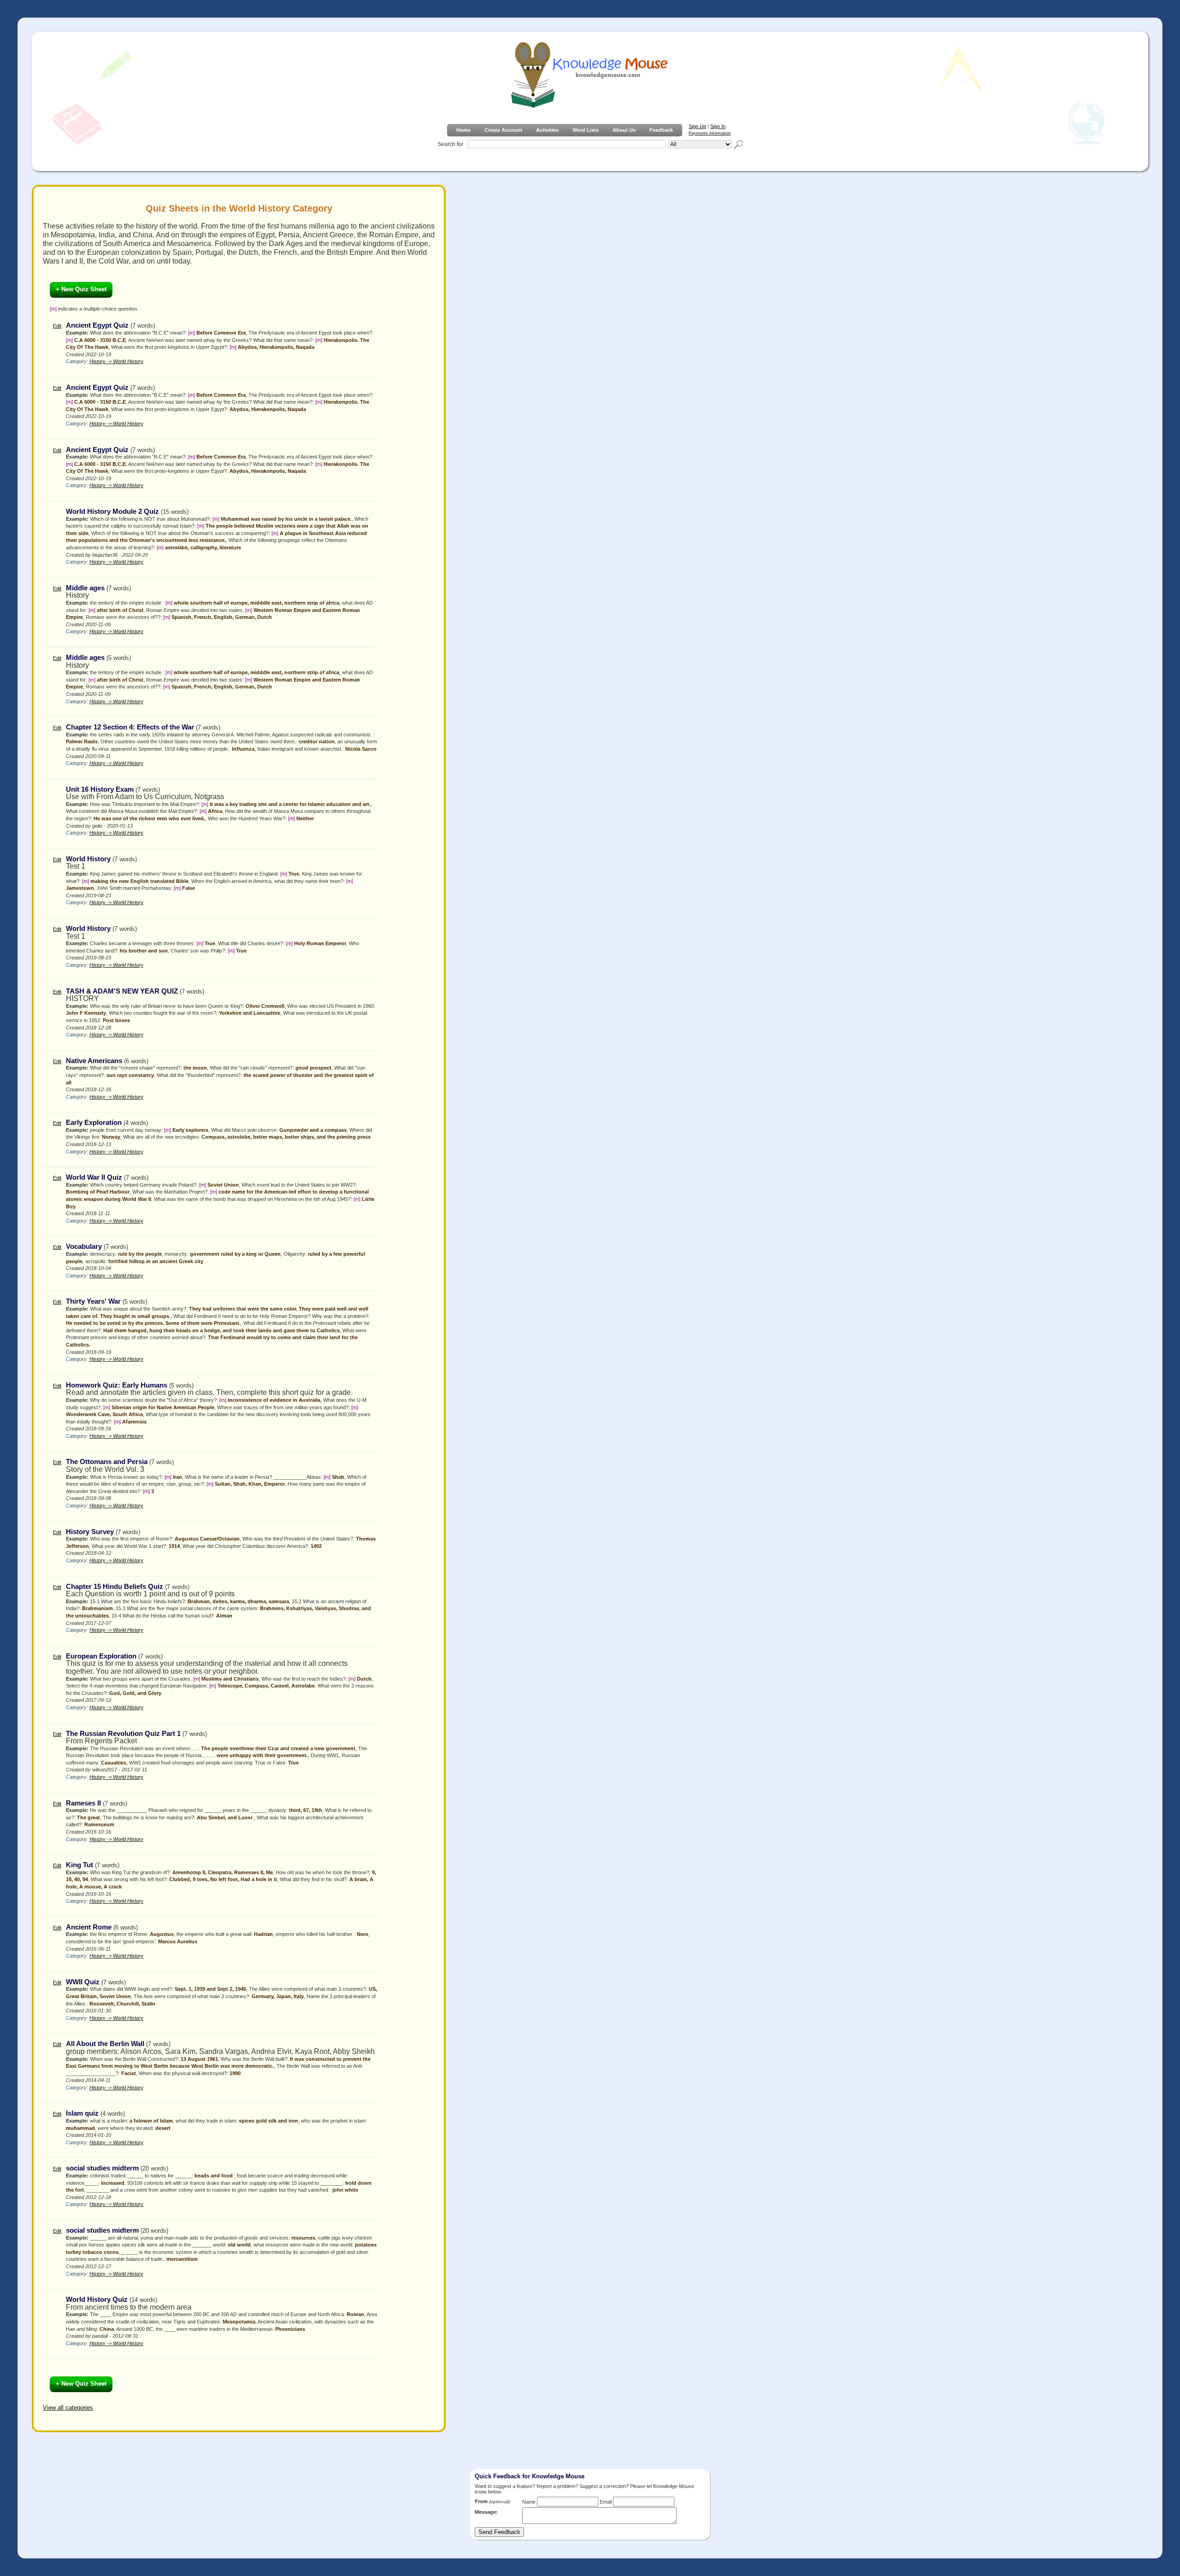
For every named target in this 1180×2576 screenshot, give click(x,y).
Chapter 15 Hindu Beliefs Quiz (115, 1587)
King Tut (80, 1865)
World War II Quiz (94, 1177)
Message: (486, 2512)
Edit (57, 326)
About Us (624, 130)
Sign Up (697, 126)
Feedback (661, 130)
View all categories (68, 2408)
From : (493, 2501)
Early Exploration (94, 1123)
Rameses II (83, 1803)
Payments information (710, 133)
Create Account (503, 130)
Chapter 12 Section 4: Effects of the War (130, 727)
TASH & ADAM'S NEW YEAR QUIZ (122, 991)
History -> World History (116, 361)
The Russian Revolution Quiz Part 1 (123, 1734)
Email (606, 2502)
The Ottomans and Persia (107, 1462)
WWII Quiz (83, 1982)
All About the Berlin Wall (105, 2044)
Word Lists (586, 130)
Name (529, 2502)
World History (88, 859)
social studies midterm (102, 2168)
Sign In (718, 126)
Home (463, 130)
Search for (450, 144)
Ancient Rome (89, 1927)
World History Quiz (97, 2300)
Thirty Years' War (93, 1301)
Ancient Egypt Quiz (97, 325)
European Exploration (101, 1656)
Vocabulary (84, 1247)
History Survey (90, 1532)
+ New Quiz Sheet (81, 289)
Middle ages (86, 588)
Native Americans (94, 1061)
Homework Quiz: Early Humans (117, 1385)
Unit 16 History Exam (100, 789)
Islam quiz (82, 2113)
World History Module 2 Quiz (112, 512)
